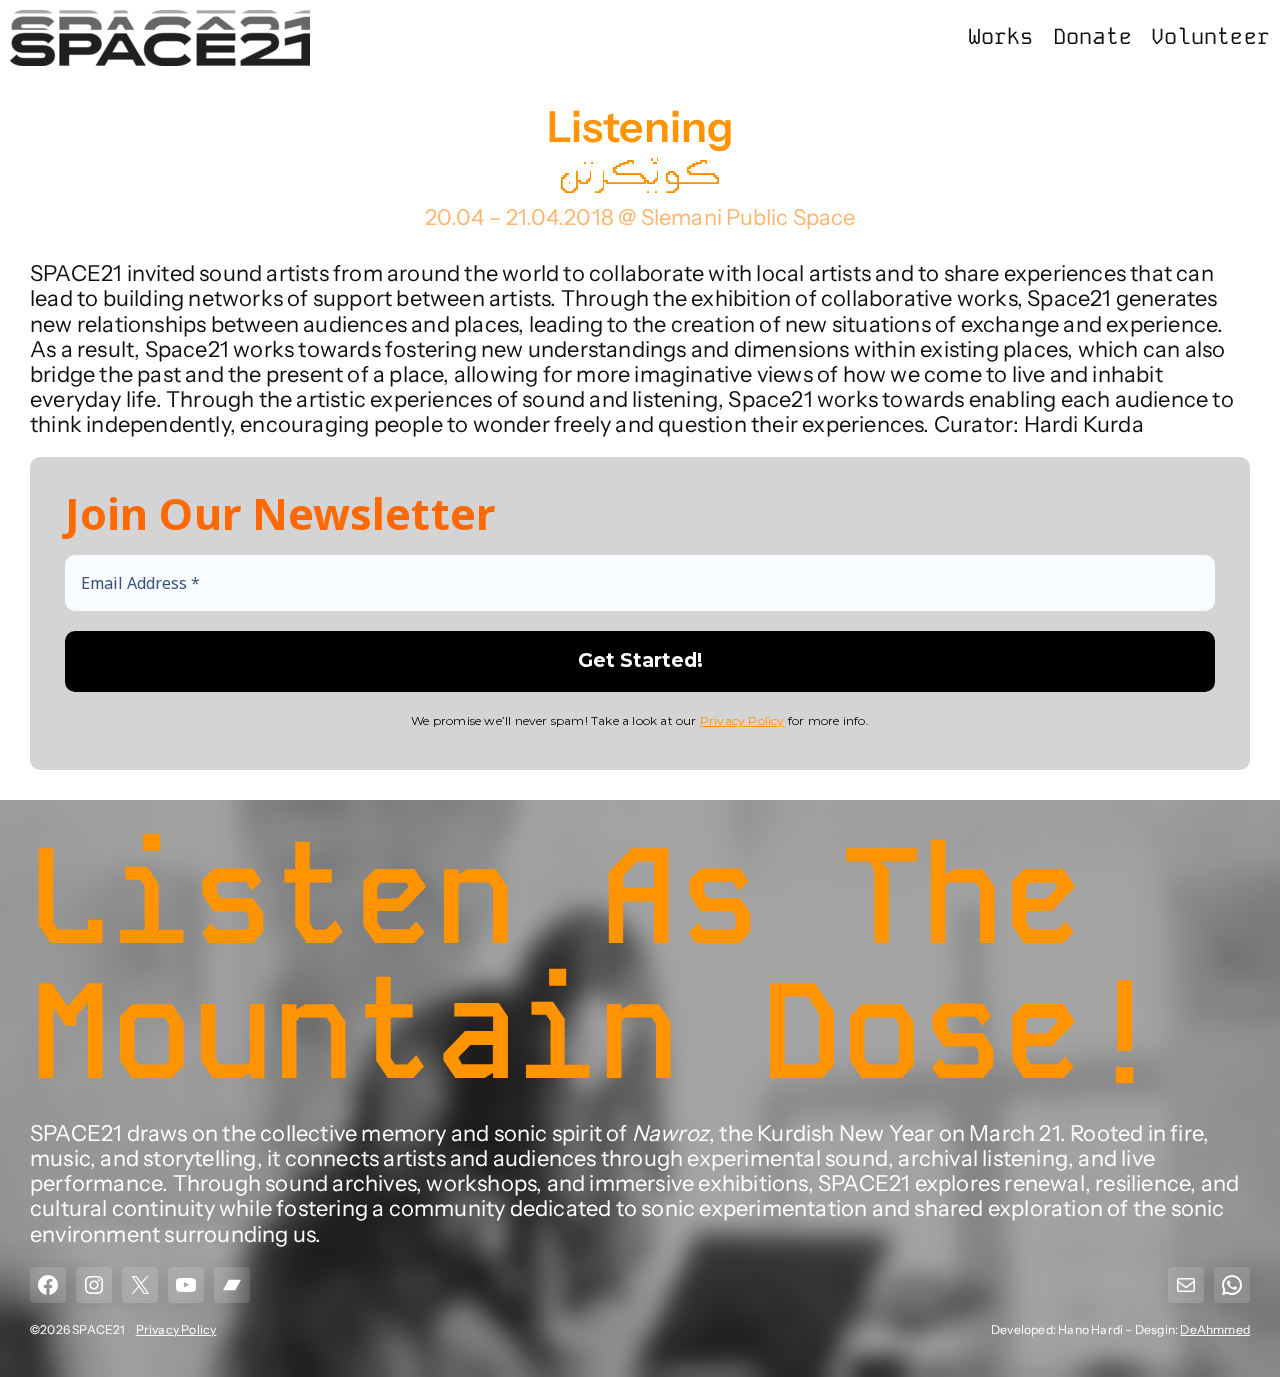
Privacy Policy (742, 720)
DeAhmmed (1215, 1329)
